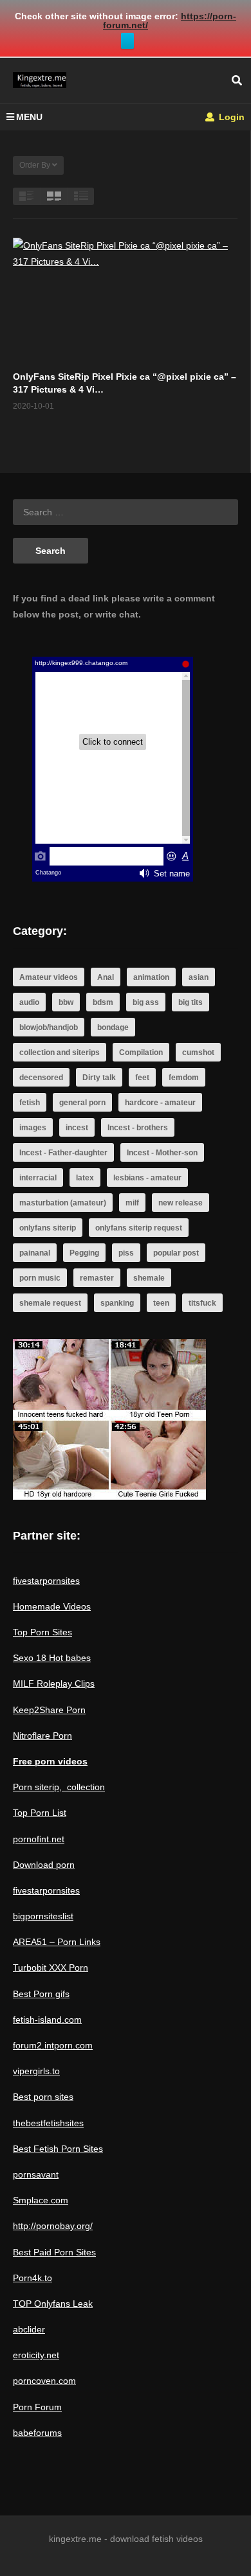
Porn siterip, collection (59, 1787)
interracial (38, 1178)
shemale (149, 1278)
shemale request (50, 1303)
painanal (35, 1253)
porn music (40, 1278)
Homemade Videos (52, 1606)
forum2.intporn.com (53, 2045)
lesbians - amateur (147, 1178)
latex (85, 1178)
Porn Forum (37, 2407)
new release (181, 1203)
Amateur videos (49, 977)
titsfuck (202, 1303)
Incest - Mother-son (162, 1153)
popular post (176, 1253)
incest (77, 1128)
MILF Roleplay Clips (54, 1683)
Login (230, 117)
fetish (30, 1103)
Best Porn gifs (41, 1994)
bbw (66, 1002)
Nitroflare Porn (42, 1736)
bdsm (103, 1002)
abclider (29, 2329)
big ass (146, 1002)
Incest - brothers (138, 1128)
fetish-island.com (47, 2020)
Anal (106, 977)
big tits (191, 1002)
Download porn (44, 1865)
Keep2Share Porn (49, 1710)
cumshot (198, 1053)
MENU (29, 117)
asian (199, 977)
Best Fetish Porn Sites (58, 2149)
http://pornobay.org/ (53, 2226)
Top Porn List (40, 1813)
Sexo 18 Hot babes (52, 1658)
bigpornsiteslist (43, 1916)
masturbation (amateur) (63, 1203)
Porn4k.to (33, 2278)
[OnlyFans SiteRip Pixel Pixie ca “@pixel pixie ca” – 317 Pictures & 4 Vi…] (125, 301)
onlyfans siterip (48, 1228)
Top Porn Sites (42, 1632)
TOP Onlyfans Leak (53, 2304)
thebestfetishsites (48, 2123)
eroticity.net (36, 2355)
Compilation (141, 1053)
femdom (184, 1078)
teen (161, 1303)
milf (132, 1203)
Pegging (84, 1253)
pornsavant (36, 2174)
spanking (117, 1303)
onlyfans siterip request (139, 1228)
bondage (113, 1027)
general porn (82, 1103)
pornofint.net (39, 1839)
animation (151, 977)
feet (142, 1078)
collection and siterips (60, 1053)
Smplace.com (41, 2200)
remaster (97, 1278)
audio (29, 1002)
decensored (41, 1078)
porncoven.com (44, 2381)
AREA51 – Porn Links (57, 1942)
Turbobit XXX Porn (51, 1968)
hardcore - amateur (160, 1103)
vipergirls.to (36, 2071)
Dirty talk (99, 1078)
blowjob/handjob (49, 1027)
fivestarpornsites (46, 1581)
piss (126, 1253)
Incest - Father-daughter (63, 1153)
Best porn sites (43, 2097)
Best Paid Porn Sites (54, 2252)
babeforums (37, 2433)
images (33, 1128)
